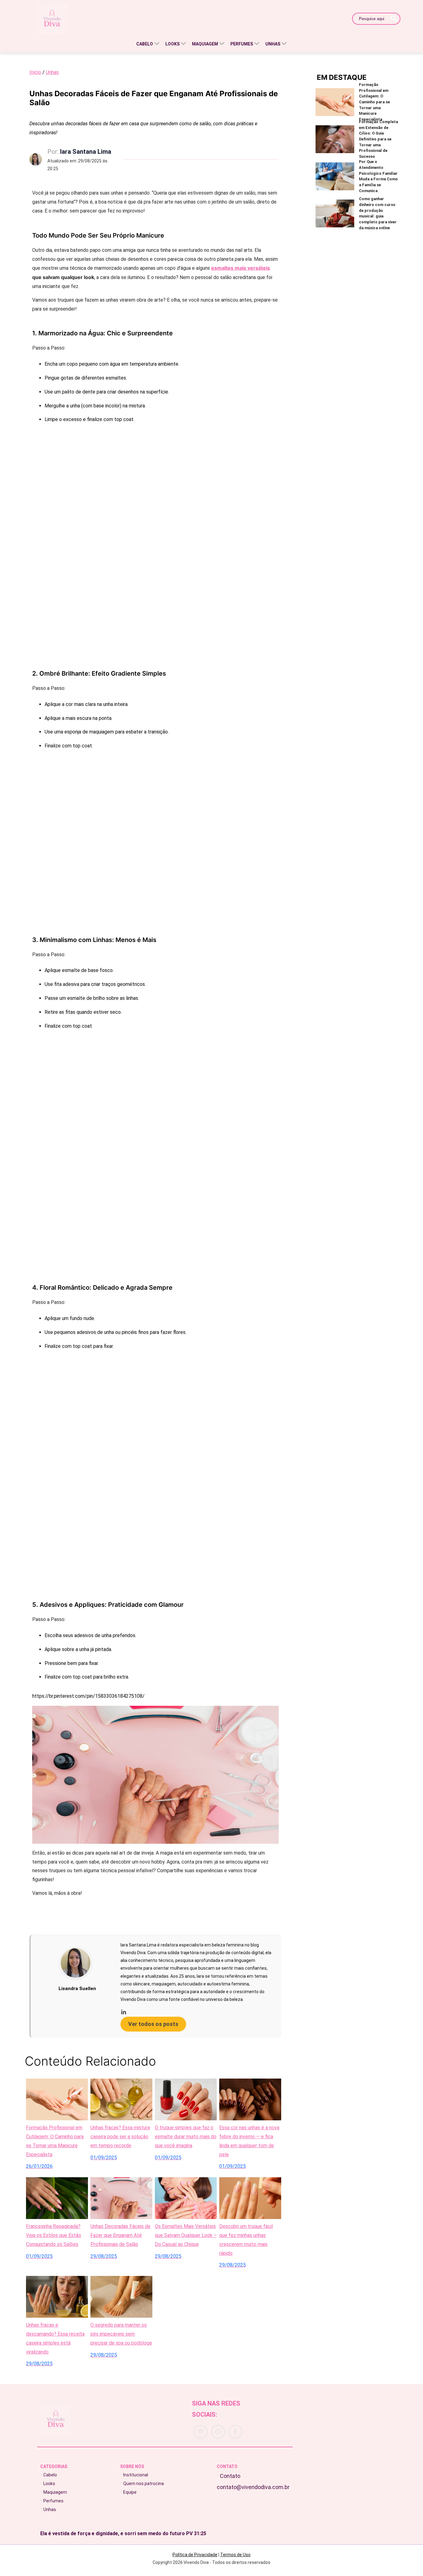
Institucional (136, 2475)
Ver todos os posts (153, 2024)
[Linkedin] (196, 2011)
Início (35, 72)
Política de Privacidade (195, 2555)
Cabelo (50, 2475)
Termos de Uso (235, 2555)
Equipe (130, 2492)
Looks (49, 2484)
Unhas (52, 72)
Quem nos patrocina (144, 2484)
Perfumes (53, 2501)
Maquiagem (55, 2492)
